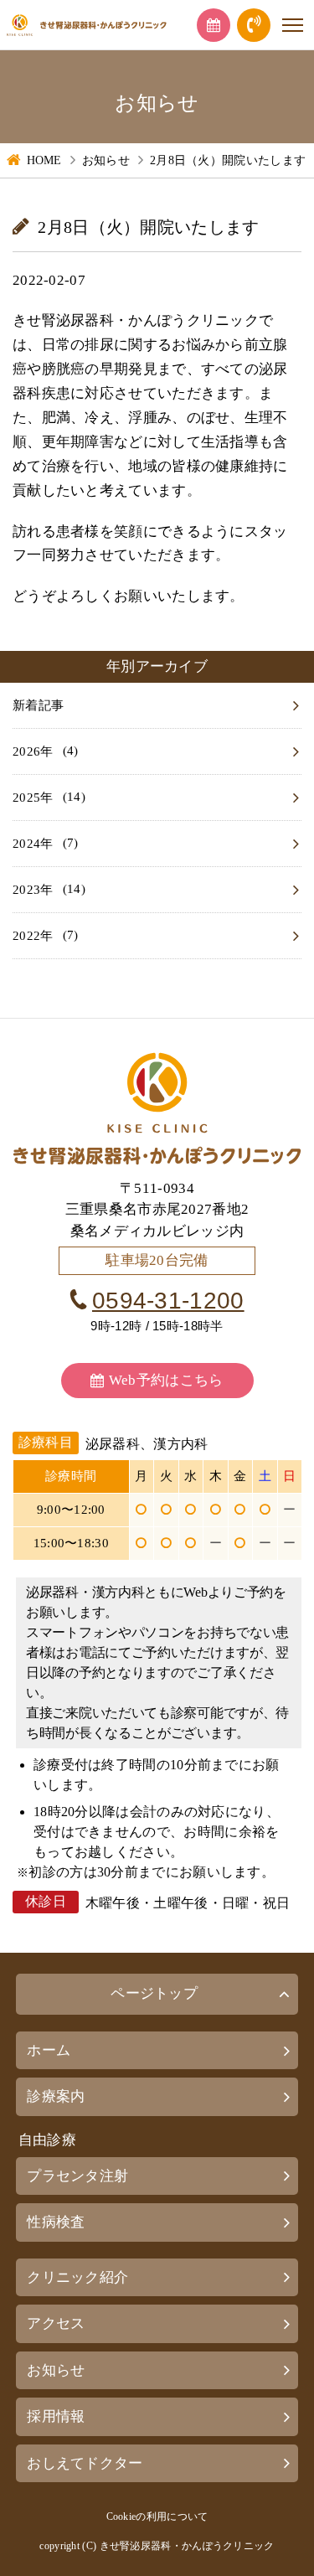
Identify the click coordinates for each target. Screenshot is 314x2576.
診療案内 (56, 2096)
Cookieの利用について (157, 2517)
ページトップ (154, 1993)
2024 (26, 844)
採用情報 (56, 2416)
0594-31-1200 (168, 1301)
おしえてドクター (85, 2463)
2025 (26, 798)
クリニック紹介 (77, 2277)
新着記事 (38, 705)
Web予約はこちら (166, 1380)
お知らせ (106, 160)
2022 (26, 936)
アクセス (56, 2323)
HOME (44, 160)
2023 (26, 890)
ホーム (49, 2050)
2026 (26, 751)
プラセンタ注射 (77, 2176)
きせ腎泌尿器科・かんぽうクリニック (187, 2546)
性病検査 (56, 2222)
